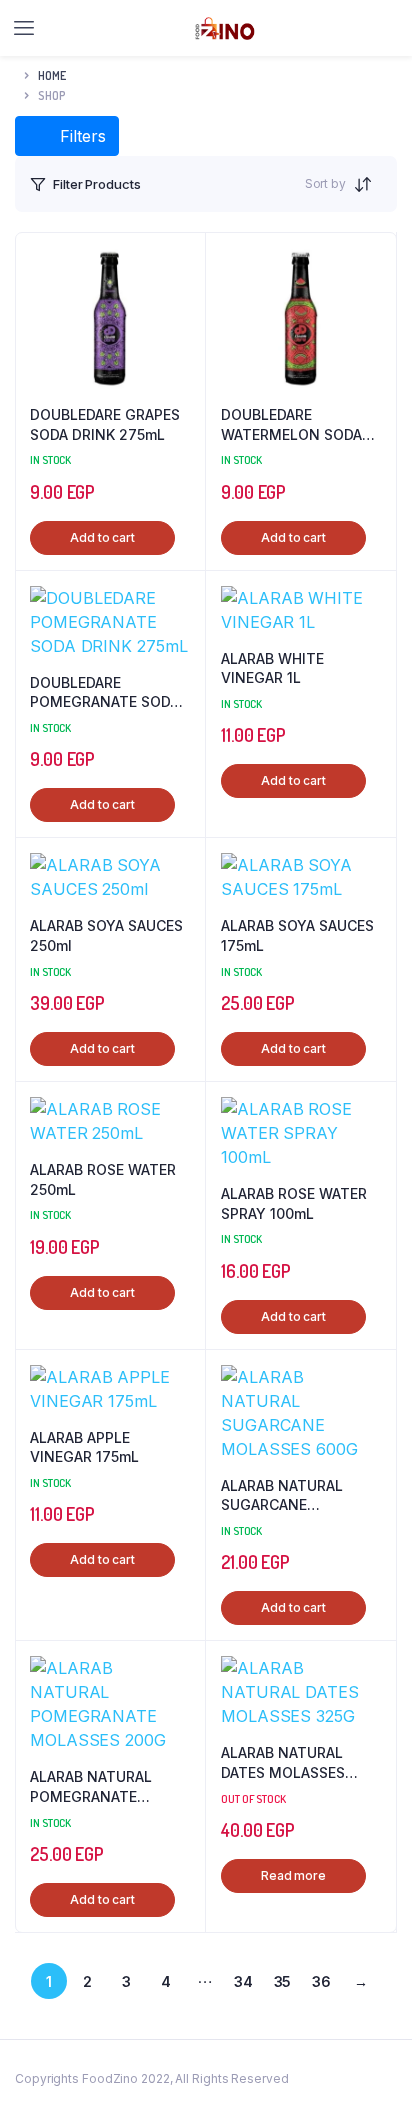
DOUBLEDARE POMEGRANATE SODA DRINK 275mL (104, 693)
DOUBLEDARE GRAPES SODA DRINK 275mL (105, 424)
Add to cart (102, 537)
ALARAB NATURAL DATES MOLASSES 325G (283, 1763)
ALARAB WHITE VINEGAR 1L (272, 668)
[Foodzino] (225, 28)
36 (321, 1981)
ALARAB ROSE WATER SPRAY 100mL (294, 1203)
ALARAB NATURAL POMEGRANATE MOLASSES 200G (91, 1787)
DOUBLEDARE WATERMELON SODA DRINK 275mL (291, 425)
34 (243, 1981)
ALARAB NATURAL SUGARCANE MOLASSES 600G (282, 1496)
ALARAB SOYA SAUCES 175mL (297, 935)
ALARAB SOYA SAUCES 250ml (106, 935)
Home (52, 75)
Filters (80, 136)
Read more (293, 1875)
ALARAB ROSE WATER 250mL (103, 1179)
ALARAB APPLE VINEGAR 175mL (84, 1447)
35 (283, 1981)
